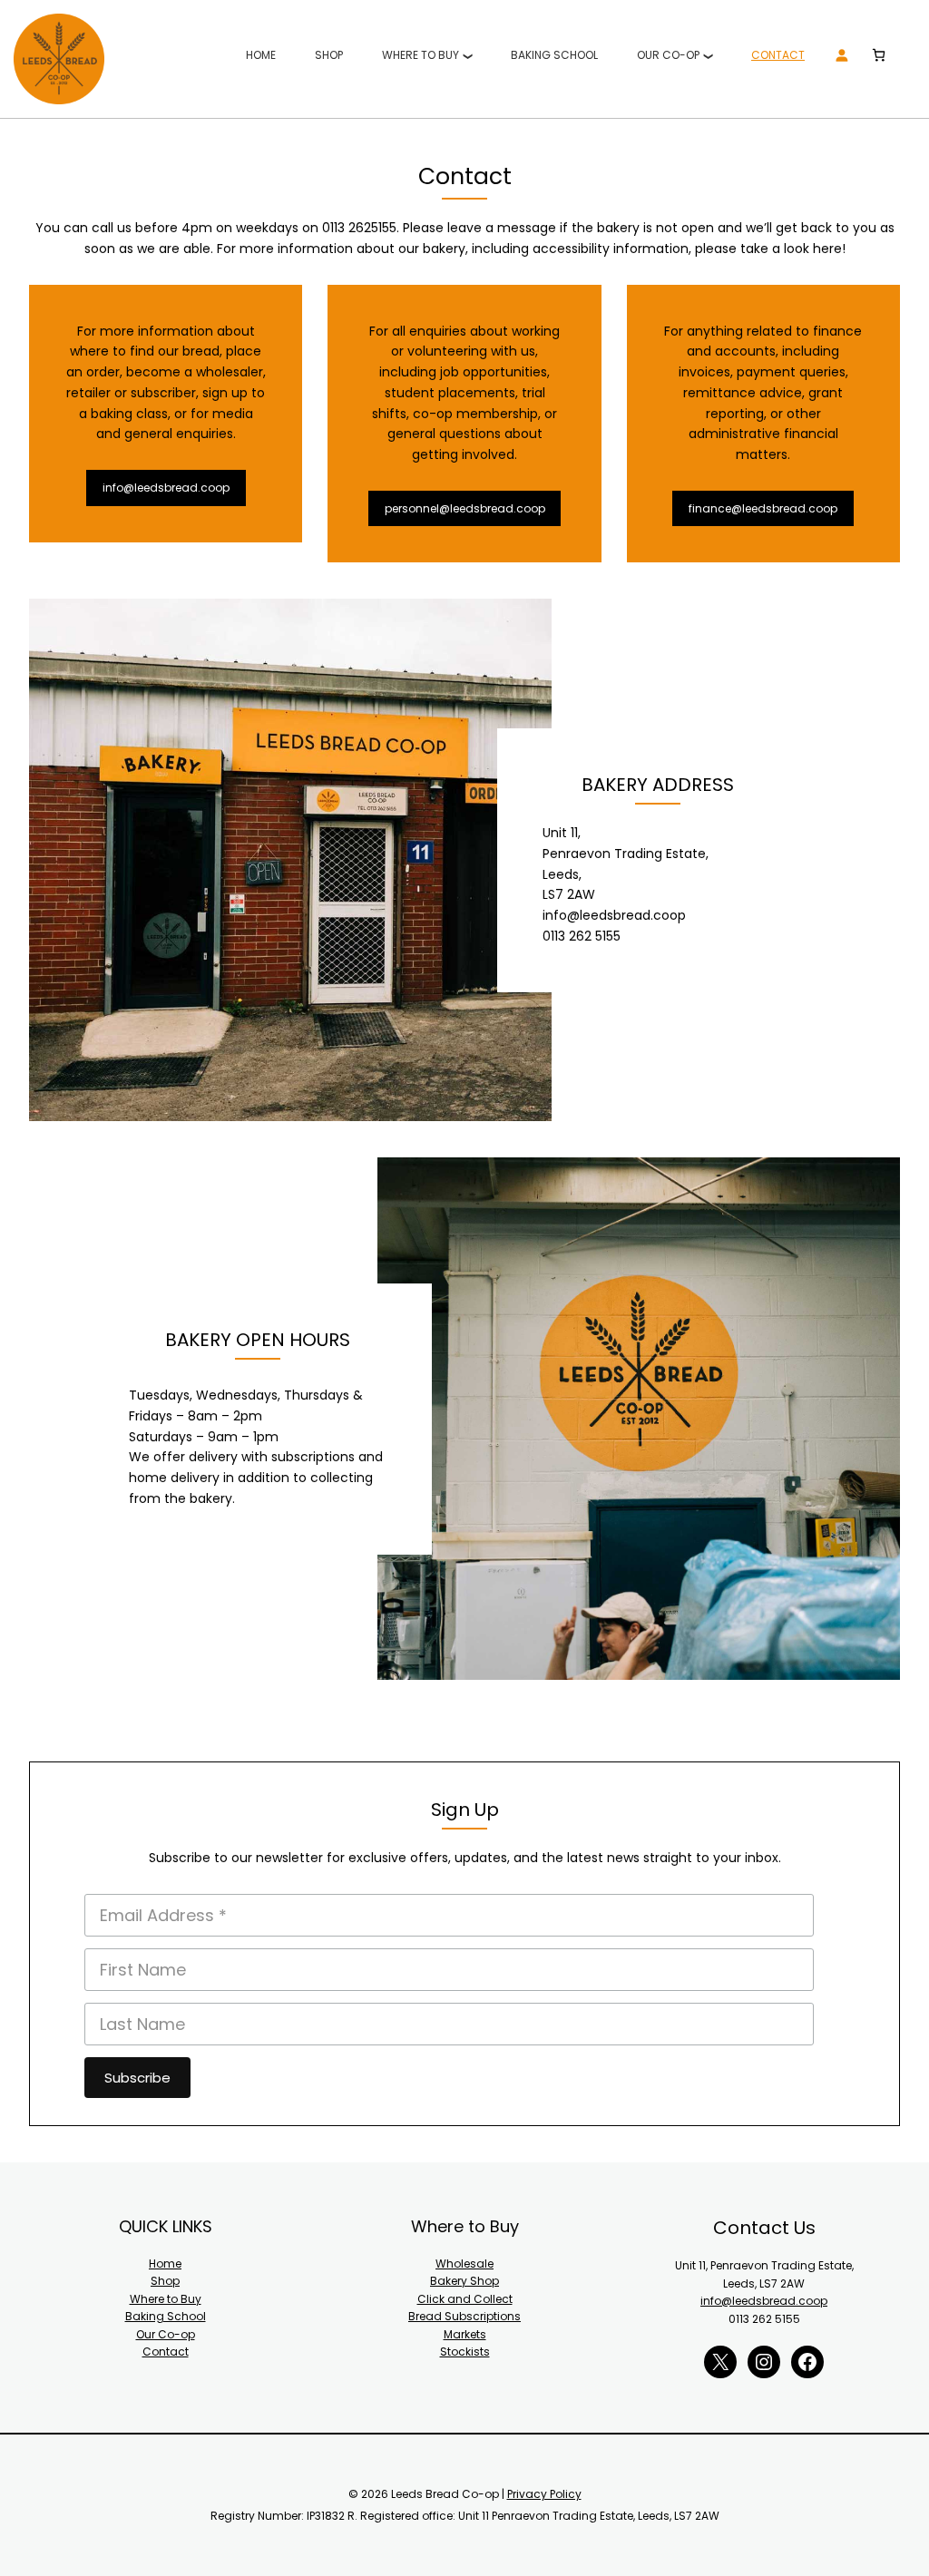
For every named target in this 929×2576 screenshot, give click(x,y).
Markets (465, 2334)
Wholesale (464, 2264)
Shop (165, 2281)
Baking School (166, 2316)
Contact (166, 2352)
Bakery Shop (464, 2281)
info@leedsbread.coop (166, 488)
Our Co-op (166, 2334)
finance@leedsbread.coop (763, 508)
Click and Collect (465, 2299)
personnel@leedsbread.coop (465, 508)
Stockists (465, 2352)
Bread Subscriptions (464, 2316)
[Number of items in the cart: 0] (879, 55)
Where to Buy (166, 2299)
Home (165, 2264)
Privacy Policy (544, 2494)
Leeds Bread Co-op (59, 59)
